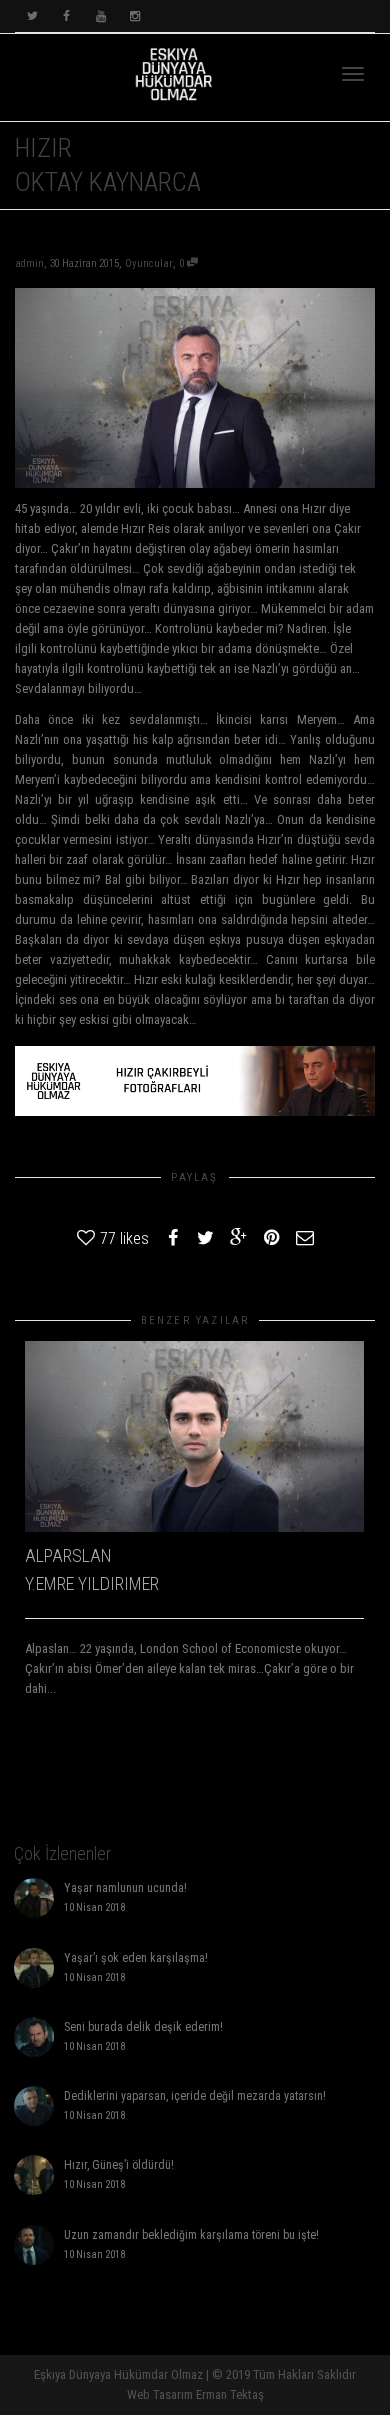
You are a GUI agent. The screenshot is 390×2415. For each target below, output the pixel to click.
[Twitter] (32, 16)
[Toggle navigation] (353, 74)
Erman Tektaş (230, 2394)
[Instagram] (134, 16)
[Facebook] (66, 16)
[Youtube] (100, 16)
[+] (194, 1436)
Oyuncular (149, 263)
